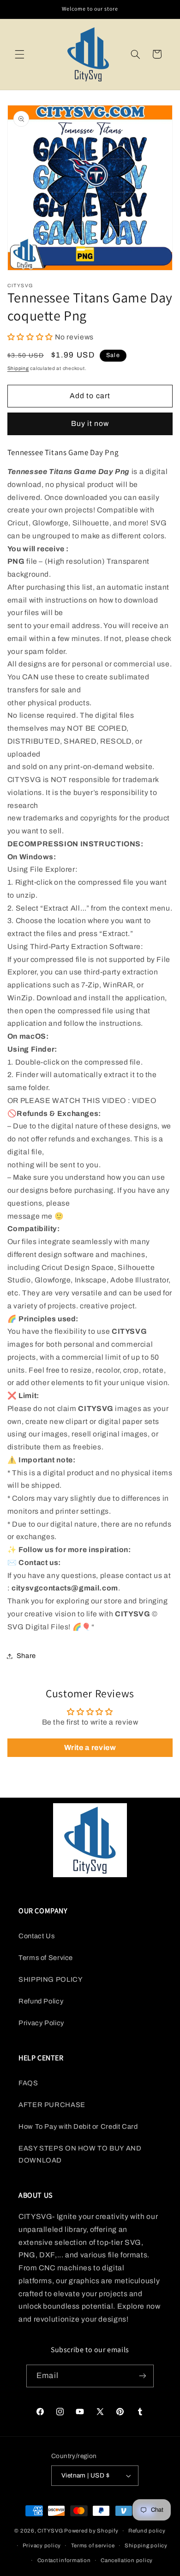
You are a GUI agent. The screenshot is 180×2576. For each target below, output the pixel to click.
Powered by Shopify (91, 2531)
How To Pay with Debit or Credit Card (78, 2126)
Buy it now (90, 423)
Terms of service (93, 2545)
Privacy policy (42, 2545)
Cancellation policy (127, 2560)
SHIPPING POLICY (51, 1979)
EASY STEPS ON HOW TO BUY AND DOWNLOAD (80, 2154)
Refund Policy (41, 2001)
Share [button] (26, 1656)
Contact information (64, 2560)
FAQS (28, 2083)
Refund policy (147, 2531)
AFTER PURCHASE (52, 2105)
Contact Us (36, 1936)
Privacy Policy (41, 2023)
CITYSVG (50, 2531)
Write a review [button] (90, 1747)
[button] (19, 54)
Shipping (18, 368)
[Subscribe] (142, 2376)
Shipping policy (146, 2545)
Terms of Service (46, 1958)
